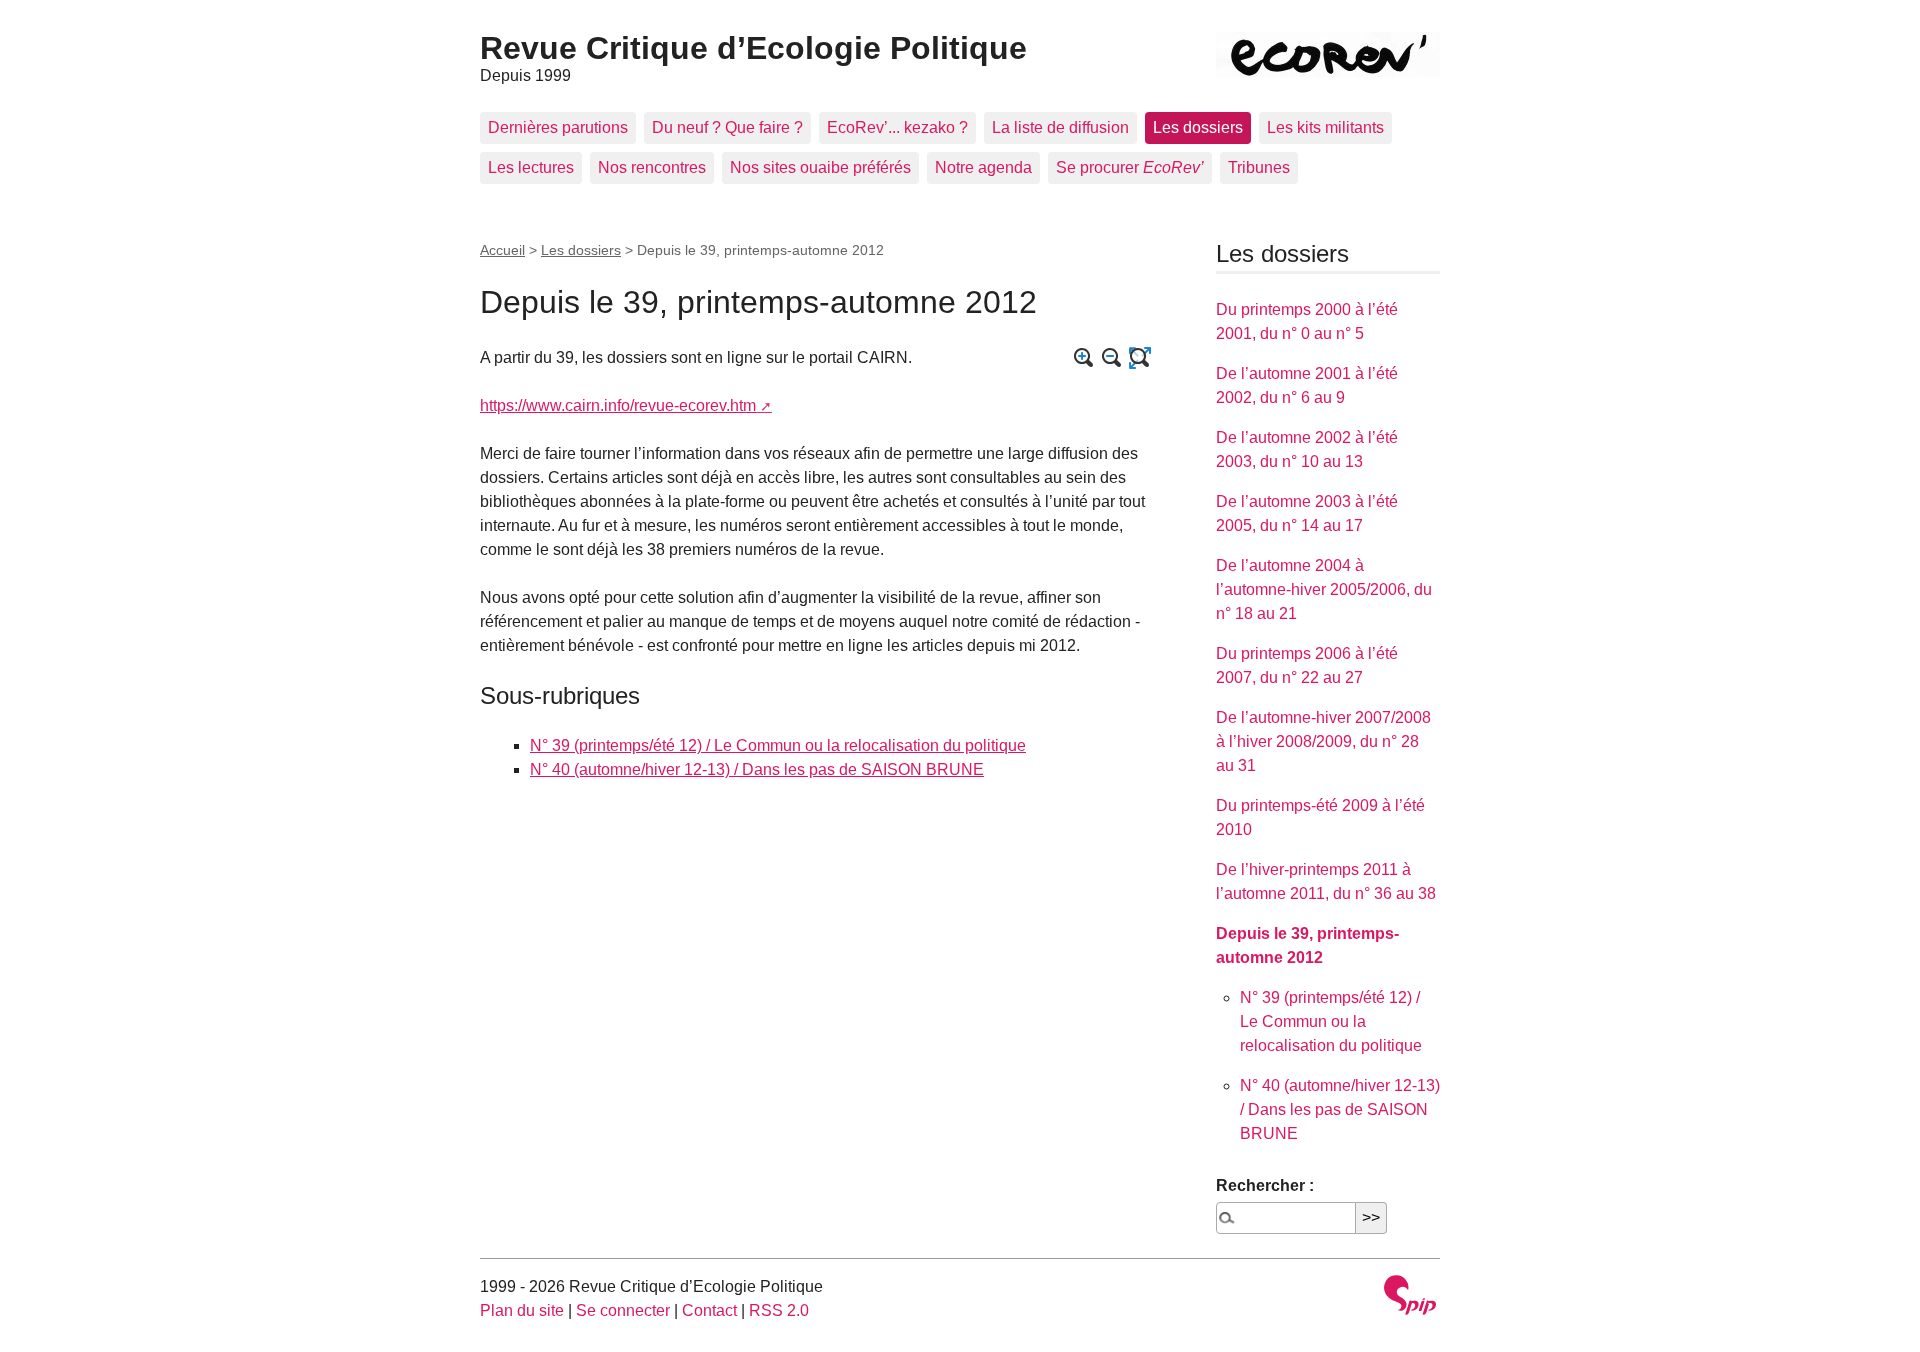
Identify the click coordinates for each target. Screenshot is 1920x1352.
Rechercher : (1265, 1185)
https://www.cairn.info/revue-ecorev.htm (618, 405)
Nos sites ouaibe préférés (820, 167)
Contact (709, 1310)
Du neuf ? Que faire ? (727, 127)
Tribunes (1259, 167)
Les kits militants (1325, 127)
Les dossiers (1198, 127)
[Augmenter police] (1084, 358)
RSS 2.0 (779, 1310)
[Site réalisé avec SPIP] (1410, 1297)
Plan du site (522, 1310)
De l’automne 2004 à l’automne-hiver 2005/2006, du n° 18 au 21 (1324, 589)
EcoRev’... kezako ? (897, 127)
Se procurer (1130, 167)
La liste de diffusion (1060, 127)
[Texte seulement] (1140, 358)
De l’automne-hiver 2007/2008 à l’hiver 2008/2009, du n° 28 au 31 (1323, 741)
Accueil (502, 250)
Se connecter (623, 1310)
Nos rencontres (652, 167)
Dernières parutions (558, 127)
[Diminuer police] (1112, 358)
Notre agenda (983, 167)
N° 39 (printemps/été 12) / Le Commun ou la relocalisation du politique (778, 745)
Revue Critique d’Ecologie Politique (753, 48)
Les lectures (531, 167)
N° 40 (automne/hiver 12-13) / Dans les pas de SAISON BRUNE (757, 769)
